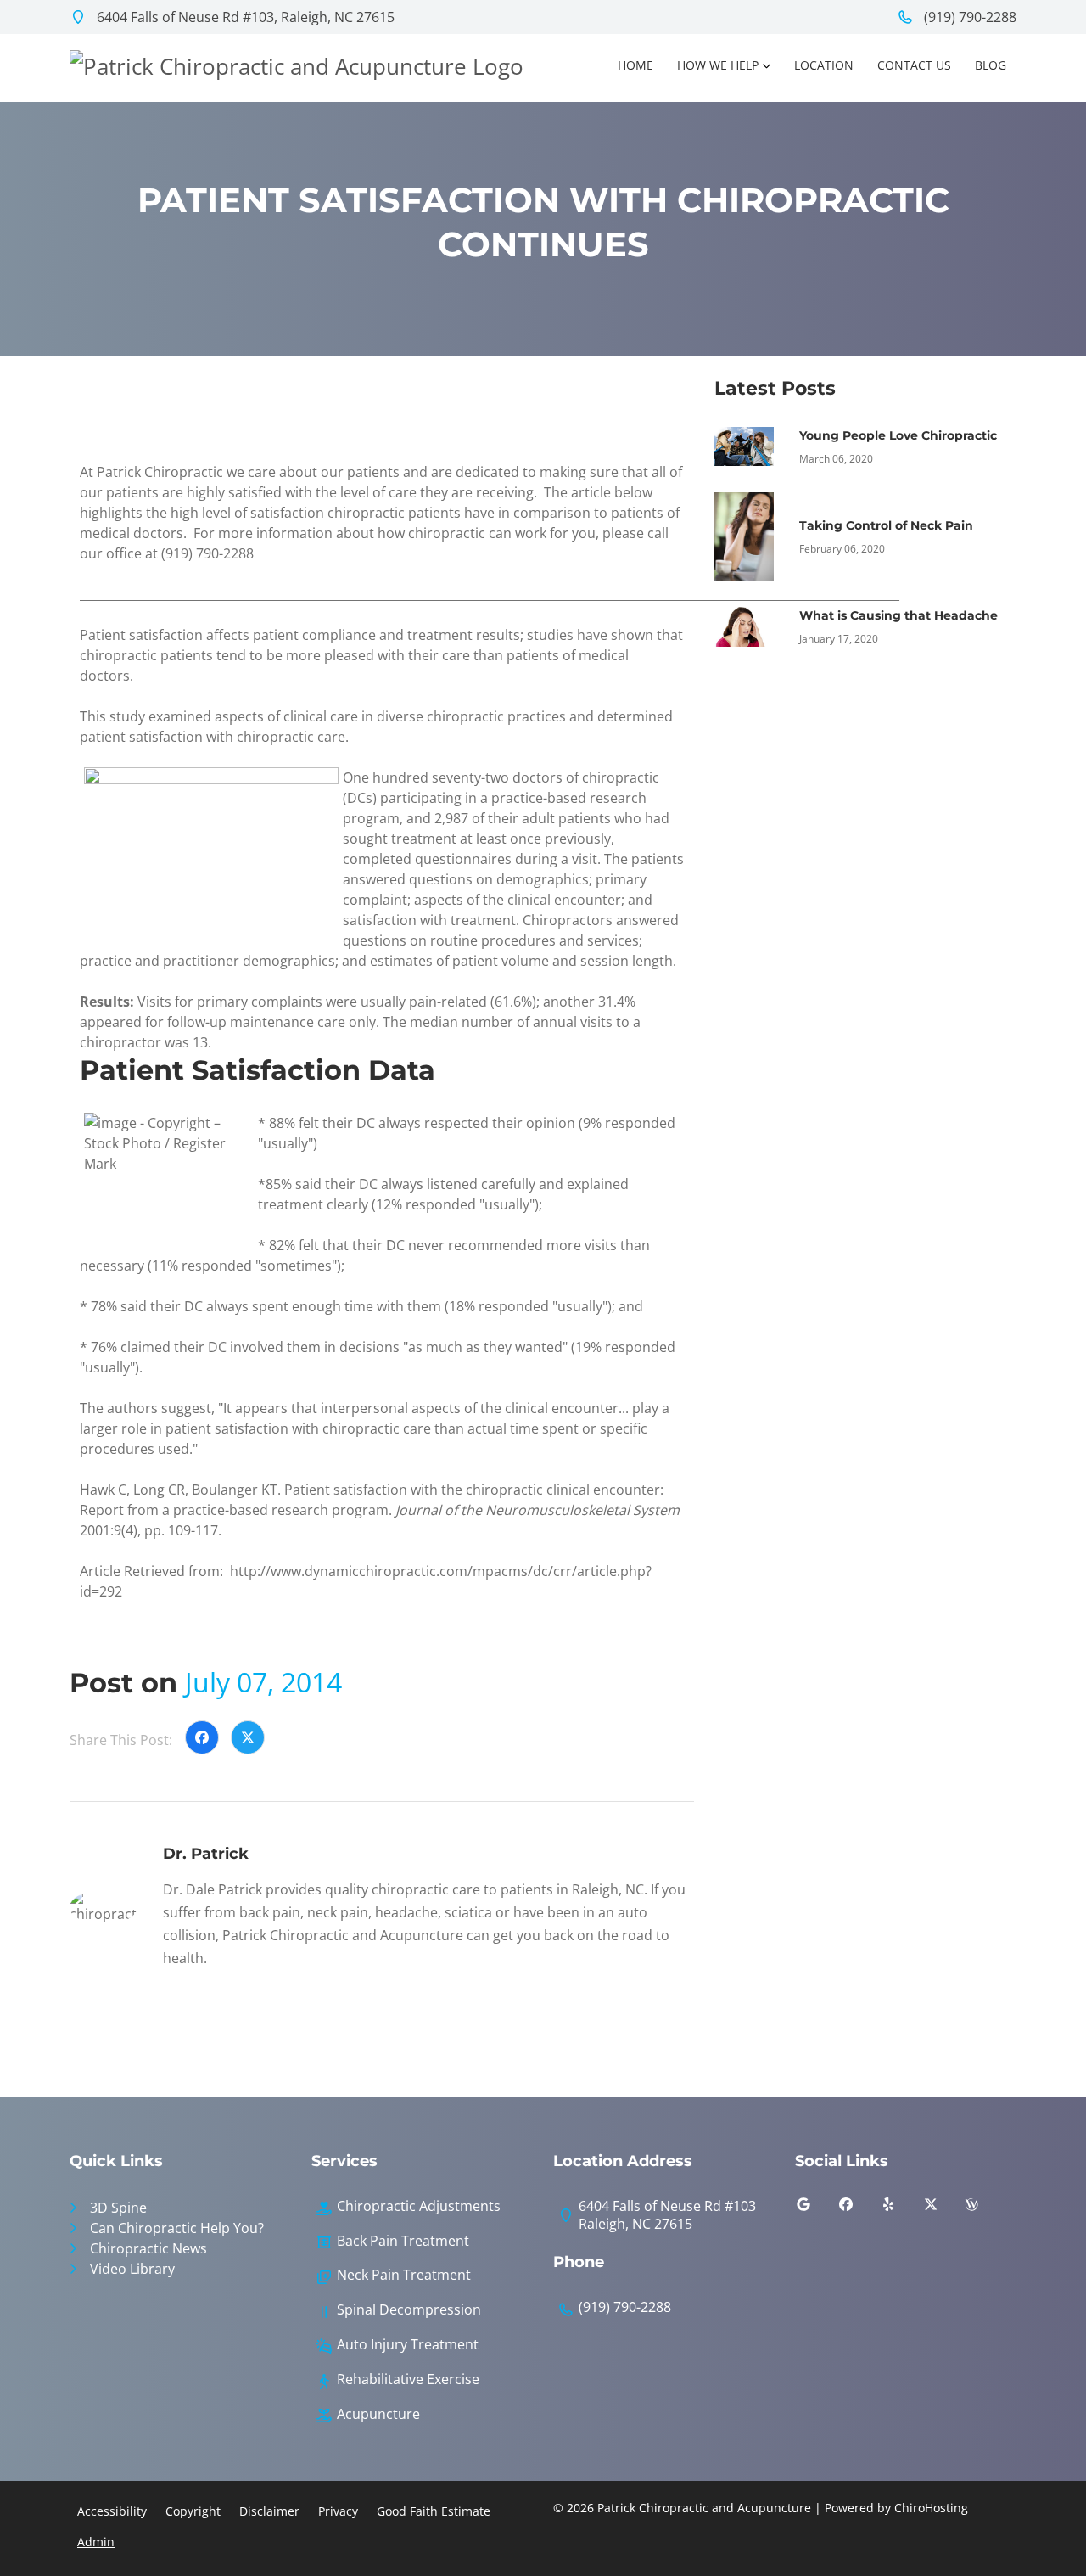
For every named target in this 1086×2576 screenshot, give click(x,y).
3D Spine (118, 2208)
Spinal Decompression (409, 2310)
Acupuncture (378, 2414)
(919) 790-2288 (968, 17)
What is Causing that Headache (898, 615)
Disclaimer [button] (269, 2511)
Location (824, 65)
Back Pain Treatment (403, 2241)
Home (635, 65)
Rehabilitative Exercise (408, 2380)
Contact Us (914, 65)
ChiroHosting (931, 2508)
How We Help (718, 65)
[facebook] (859, 2208)
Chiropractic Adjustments (419, 2206)
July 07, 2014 (263, 1682)
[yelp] (901, 2208)
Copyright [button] (193, 2511)
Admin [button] (96, 2542)
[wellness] (984, 2208)
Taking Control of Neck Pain (886, 525)
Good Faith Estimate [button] (434, 2511)
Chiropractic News (148, 2248)
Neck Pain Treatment (404, 2275)
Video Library (132, 2269)
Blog (991, 65)
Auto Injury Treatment (408, 2345)
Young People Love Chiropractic (898, 435)
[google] (816, 2208)
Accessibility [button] (112, 2511)
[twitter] (943, 2208)
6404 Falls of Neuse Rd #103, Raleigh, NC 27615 (244, 17)
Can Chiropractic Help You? (177, 2228)
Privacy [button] (338, 2511)
